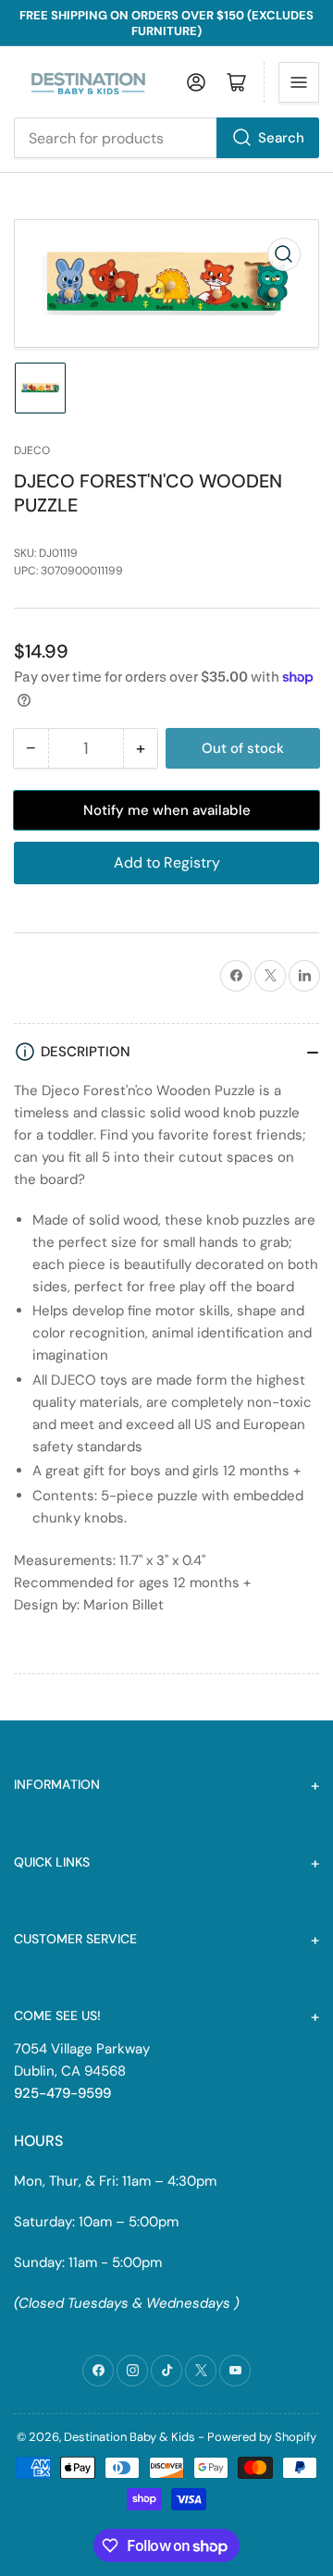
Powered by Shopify (262, 2437)
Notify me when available (167, 810)
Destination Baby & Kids (129, 2437)
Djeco (32, 450)
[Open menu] (299, 82)
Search (281, 138)
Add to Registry (167, 863)
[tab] (166, 1645)
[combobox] (166, 138)
